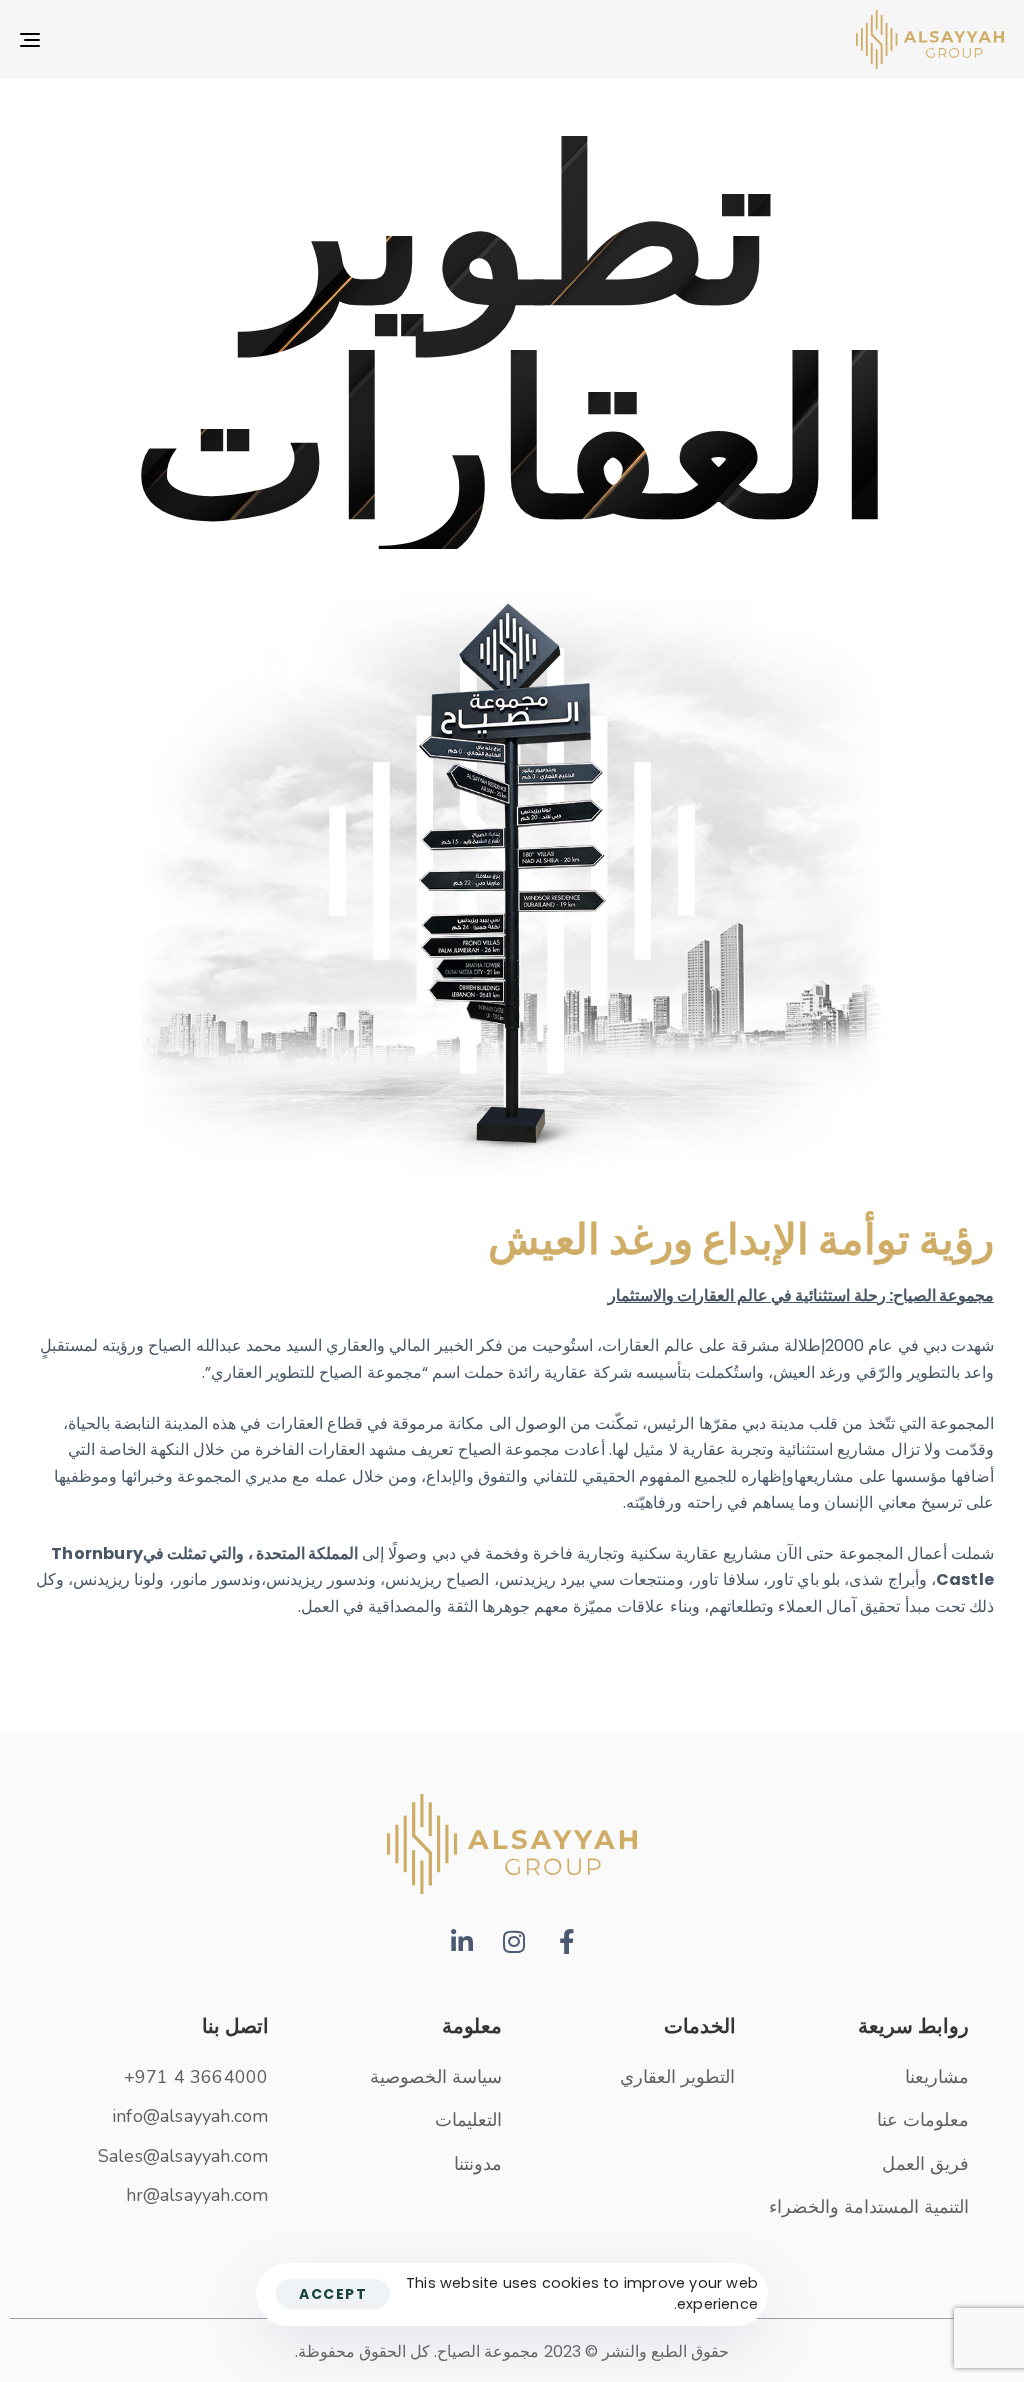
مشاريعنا (937, 2077)
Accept (333, 2294)
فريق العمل (925, 2164)
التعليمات (468, 2120)
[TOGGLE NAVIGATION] (184, 39)
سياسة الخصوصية (436, 2077)
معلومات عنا (923, 2120)
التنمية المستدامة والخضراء (869, 2207)
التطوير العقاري (677, 2077)
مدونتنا (478, 2164)
